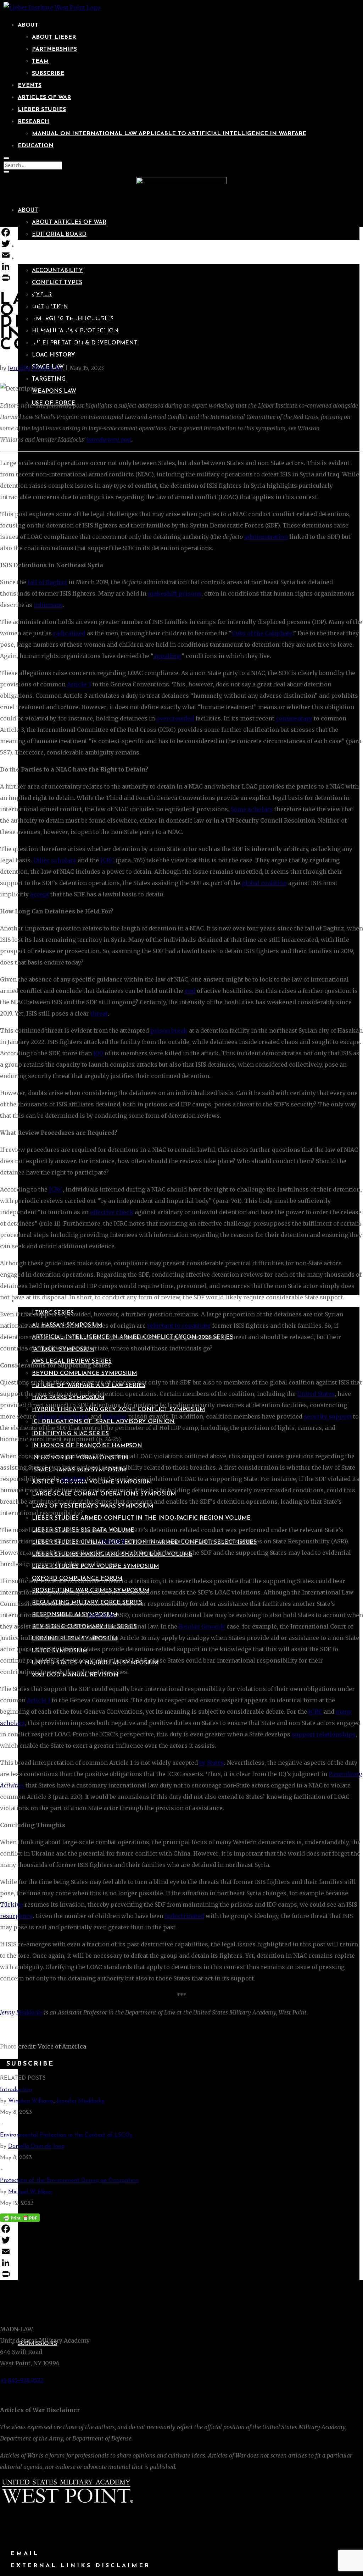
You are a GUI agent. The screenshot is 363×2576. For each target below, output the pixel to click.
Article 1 (39, 1700)
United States (316, 1394)
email (25, 2554)
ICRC (107, 860)
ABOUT (28, 25)
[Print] (181, 278)
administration (266, 537)
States (216, 1763)
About (28, 210)
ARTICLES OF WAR (44, 98)
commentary (294, 718)
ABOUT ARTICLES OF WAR (69, 222)
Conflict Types (57, 283)
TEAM (40, 61)
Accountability (57, 271)
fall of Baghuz (47, 582)
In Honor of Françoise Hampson (87, 1446)
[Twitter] (181, 244)
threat (99, 1013)
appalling (167, 656)
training (115, 1416)
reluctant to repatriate (179, 1326)
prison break (169, 1030)
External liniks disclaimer (80, 2566)
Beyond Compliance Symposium (84, 1373)
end (190, 991)
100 (98, 1053)
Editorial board (59, 234)
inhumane (48, 605)
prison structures (63, 1416)
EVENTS (30, 85)
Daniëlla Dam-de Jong (36, 2146)
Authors (32, 247)
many (344, 1712)
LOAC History (54, 355)
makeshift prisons (175, 593)
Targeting (49, 379)
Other (41, 860)
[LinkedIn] (181, 266)
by (202, 1763)
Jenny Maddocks (21, 2012)
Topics (28, 259)
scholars (260, 809)
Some (239, 809)
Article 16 (101, 1615)
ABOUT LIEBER (54, 37)
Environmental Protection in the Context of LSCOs (66, 2135)
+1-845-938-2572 (22, 2380)
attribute (73, 1479)
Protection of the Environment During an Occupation (69, 2180)
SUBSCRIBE (48, 73)
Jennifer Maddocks (35, 368)
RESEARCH (33, 122)
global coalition (264, 883)
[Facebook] (181, 232)
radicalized (69, 633)
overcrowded (175, 718)
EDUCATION (36, 146)
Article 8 (113, 1541)
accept (40, 894)
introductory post (109, 440)
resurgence (16, 1916)
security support (328, 1416)
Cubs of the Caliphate (262, 633)
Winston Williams (31, 2101)
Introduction (16, 2090)
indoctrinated (185, 1916)
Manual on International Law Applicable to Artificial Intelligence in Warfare (169, 134)
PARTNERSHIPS (54, 49)
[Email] (181, 255)
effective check (112, 1212)
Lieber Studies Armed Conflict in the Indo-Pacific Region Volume (141, 1518)
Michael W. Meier (30, 2192)
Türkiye (12, 1905)
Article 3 (79, 684)
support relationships (324, 1734)
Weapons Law (54, 391)
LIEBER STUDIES (42, 110)
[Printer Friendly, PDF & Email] (20, 2217)
